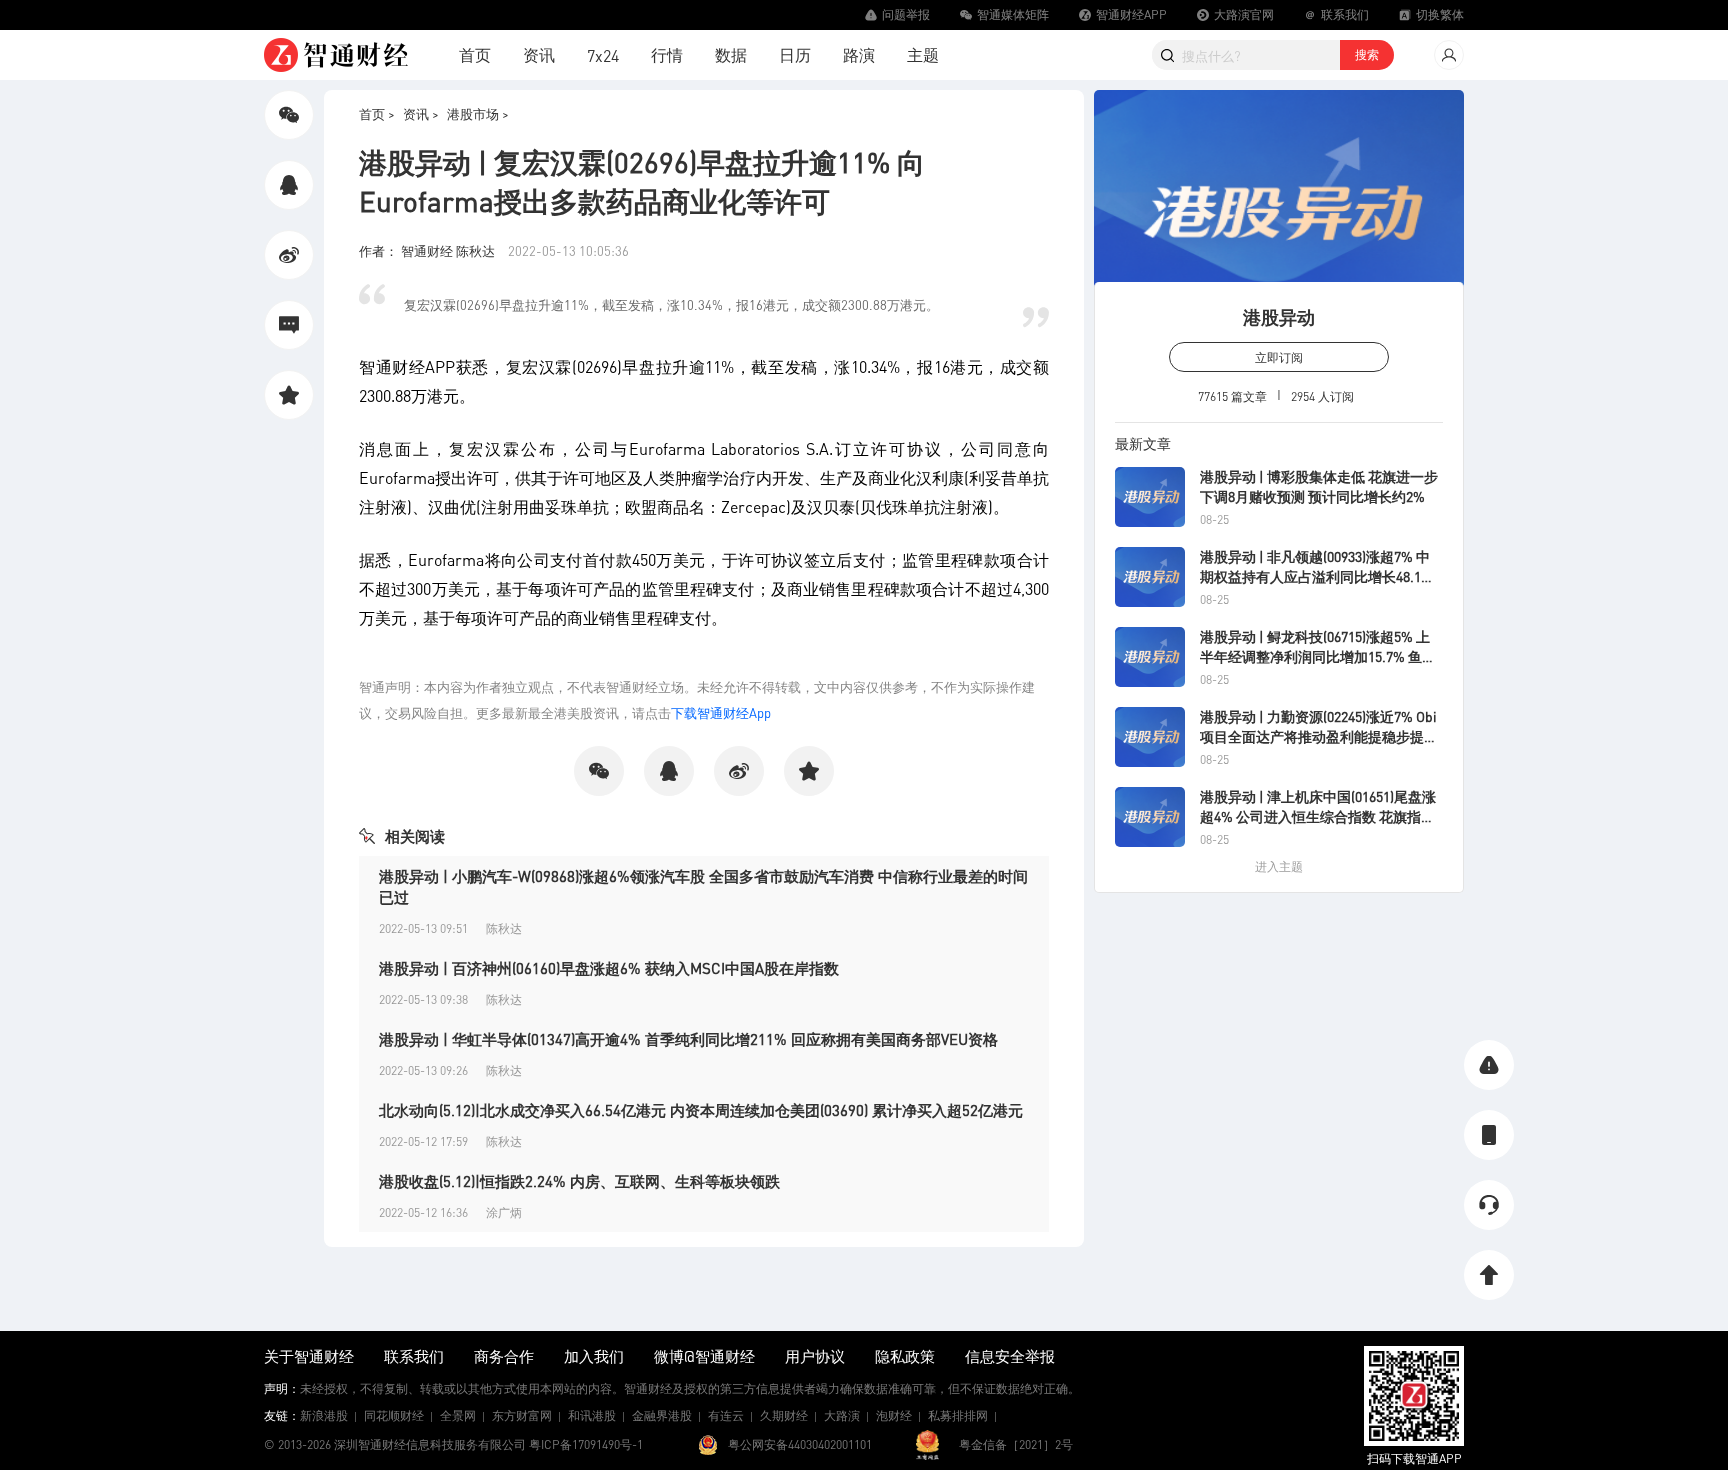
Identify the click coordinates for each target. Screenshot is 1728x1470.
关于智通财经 (309, 1356)
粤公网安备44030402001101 (800, 1444)
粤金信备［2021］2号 (1016, 1444)
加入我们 (594, 1356)
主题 (923, 54)
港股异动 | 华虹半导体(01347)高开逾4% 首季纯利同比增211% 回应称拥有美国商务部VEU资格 (688, 1039)
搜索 (1367, 54)
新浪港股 (324, 1415)
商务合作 (504, 1356)
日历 (795, 54)
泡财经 (894, 1415)
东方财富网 (522, 1415)
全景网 (458, 1415)
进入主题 (1279, 866)
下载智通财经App (721, 712)
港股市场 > (478, 113)
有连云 (726, 1415)
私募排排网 (958, 1415)
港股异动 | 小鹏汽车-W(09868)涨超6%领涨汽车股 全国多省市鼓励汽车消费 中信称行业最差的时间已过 (703, 886)
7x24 (603, 55)
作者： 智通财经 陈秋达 (428, 250)
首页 (475, 54)
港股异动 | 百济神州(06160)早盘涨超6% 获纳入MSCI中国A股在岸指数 (609, 968)
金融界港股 (662, 1415)
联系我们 (414, 1356)
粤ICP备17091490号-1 (586, 1444)
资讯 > (421, 113)
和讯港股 (592, 1415)
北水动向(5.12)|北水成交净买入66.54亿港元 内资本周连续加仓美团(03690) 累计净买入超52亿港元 (701, 1110)
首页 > (377, 113)
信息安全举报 (1010, 1356)
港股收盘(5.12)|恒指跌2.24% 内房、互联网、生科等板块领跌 (579, 1181)
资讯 (539, 54)
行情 (667, 54)
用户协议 (815, 1356)
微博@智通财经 (704, 1356)
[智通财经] (336, 55)
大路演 (842, 1415)
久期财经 (784, 1415)
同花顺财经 (394, 1415)
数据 (731, 54)
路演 (859, 54)
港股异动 (1279, 316)
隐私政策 (905, 1356)
